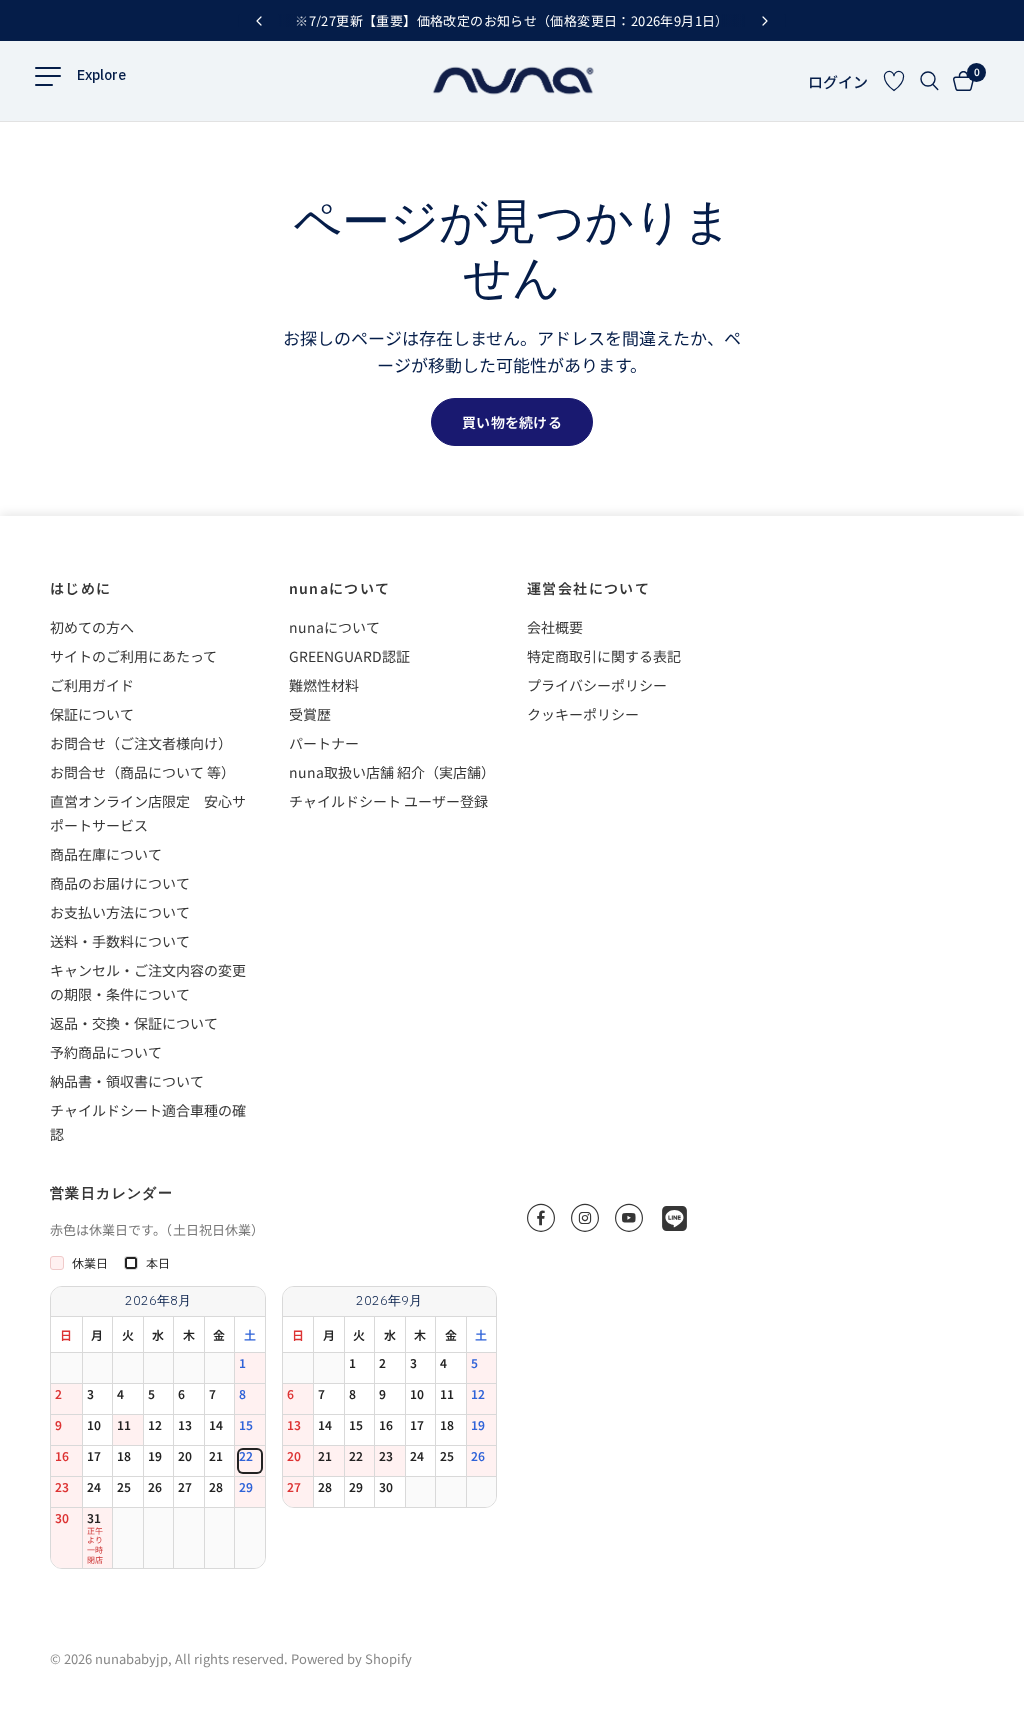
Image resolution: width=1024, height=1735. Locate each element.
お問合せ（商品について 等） (142, 772)
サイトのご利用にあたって (133, 656)
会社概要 (555, 627)
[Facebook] (541, 1218)
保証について (92, 714)
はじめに (81, 588)
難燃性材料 (324, 685)
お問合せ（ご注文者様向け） (141, 743)
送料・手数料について (120, 941)
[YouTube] (629, 1218)
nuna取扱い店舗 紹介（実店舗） (392, 772)
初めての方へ (92, 627)
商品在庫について (106, 854)
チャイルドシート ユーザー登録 (388, 801)
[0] (960, 81)
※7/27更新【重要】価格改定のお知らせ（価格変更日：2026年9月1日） (511, 20)
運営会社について (588, 588)
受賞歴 (310, 714)
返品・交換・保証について (134, 1023)
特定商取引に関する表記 (604, 656)
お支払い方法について (120, 912)
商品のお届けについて (120, 883)
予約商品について (106, 1052)
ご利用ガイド (92, 685)
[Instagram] (585, 1218)
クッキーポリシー (583, 714)
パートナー (324, 743)
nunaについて (340, 588)
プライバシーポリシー (597, 685)
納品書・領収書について (127, 1081)
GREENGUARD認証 (349, 656)
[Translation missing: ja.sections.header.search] (929, 81)
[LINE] (674, 1218)
